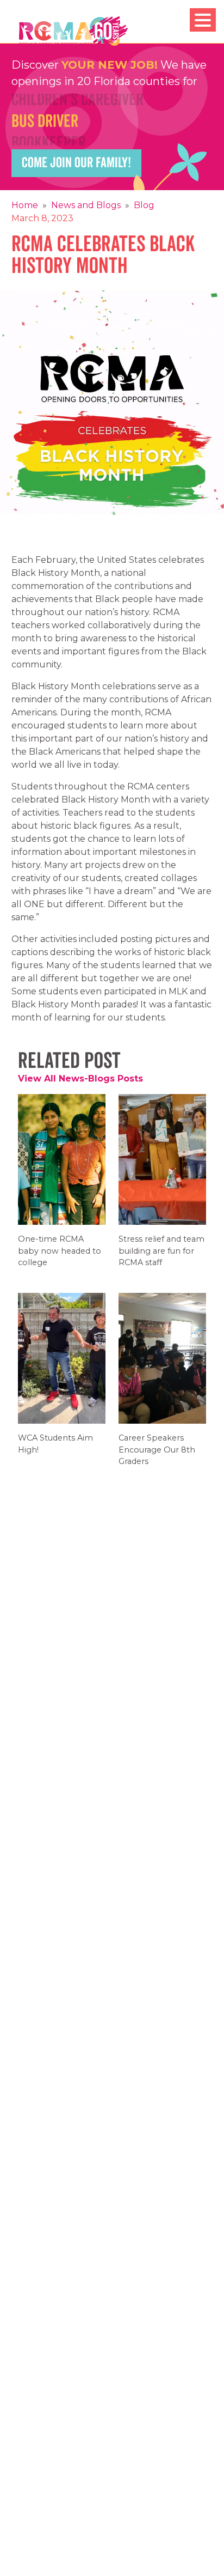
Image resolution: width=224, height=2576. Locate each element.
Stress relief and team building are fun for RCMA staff (161, 1258)
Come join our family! (76, 163)
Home (25, 205)
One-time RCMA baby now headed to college (60, 1258)
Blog (144, 205)
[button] (203, 20)
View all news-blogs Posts (80, 1079)
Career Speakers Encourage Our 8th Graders (157, 1457)
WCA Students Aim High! (55, 1451)
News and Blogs (86, 205)
